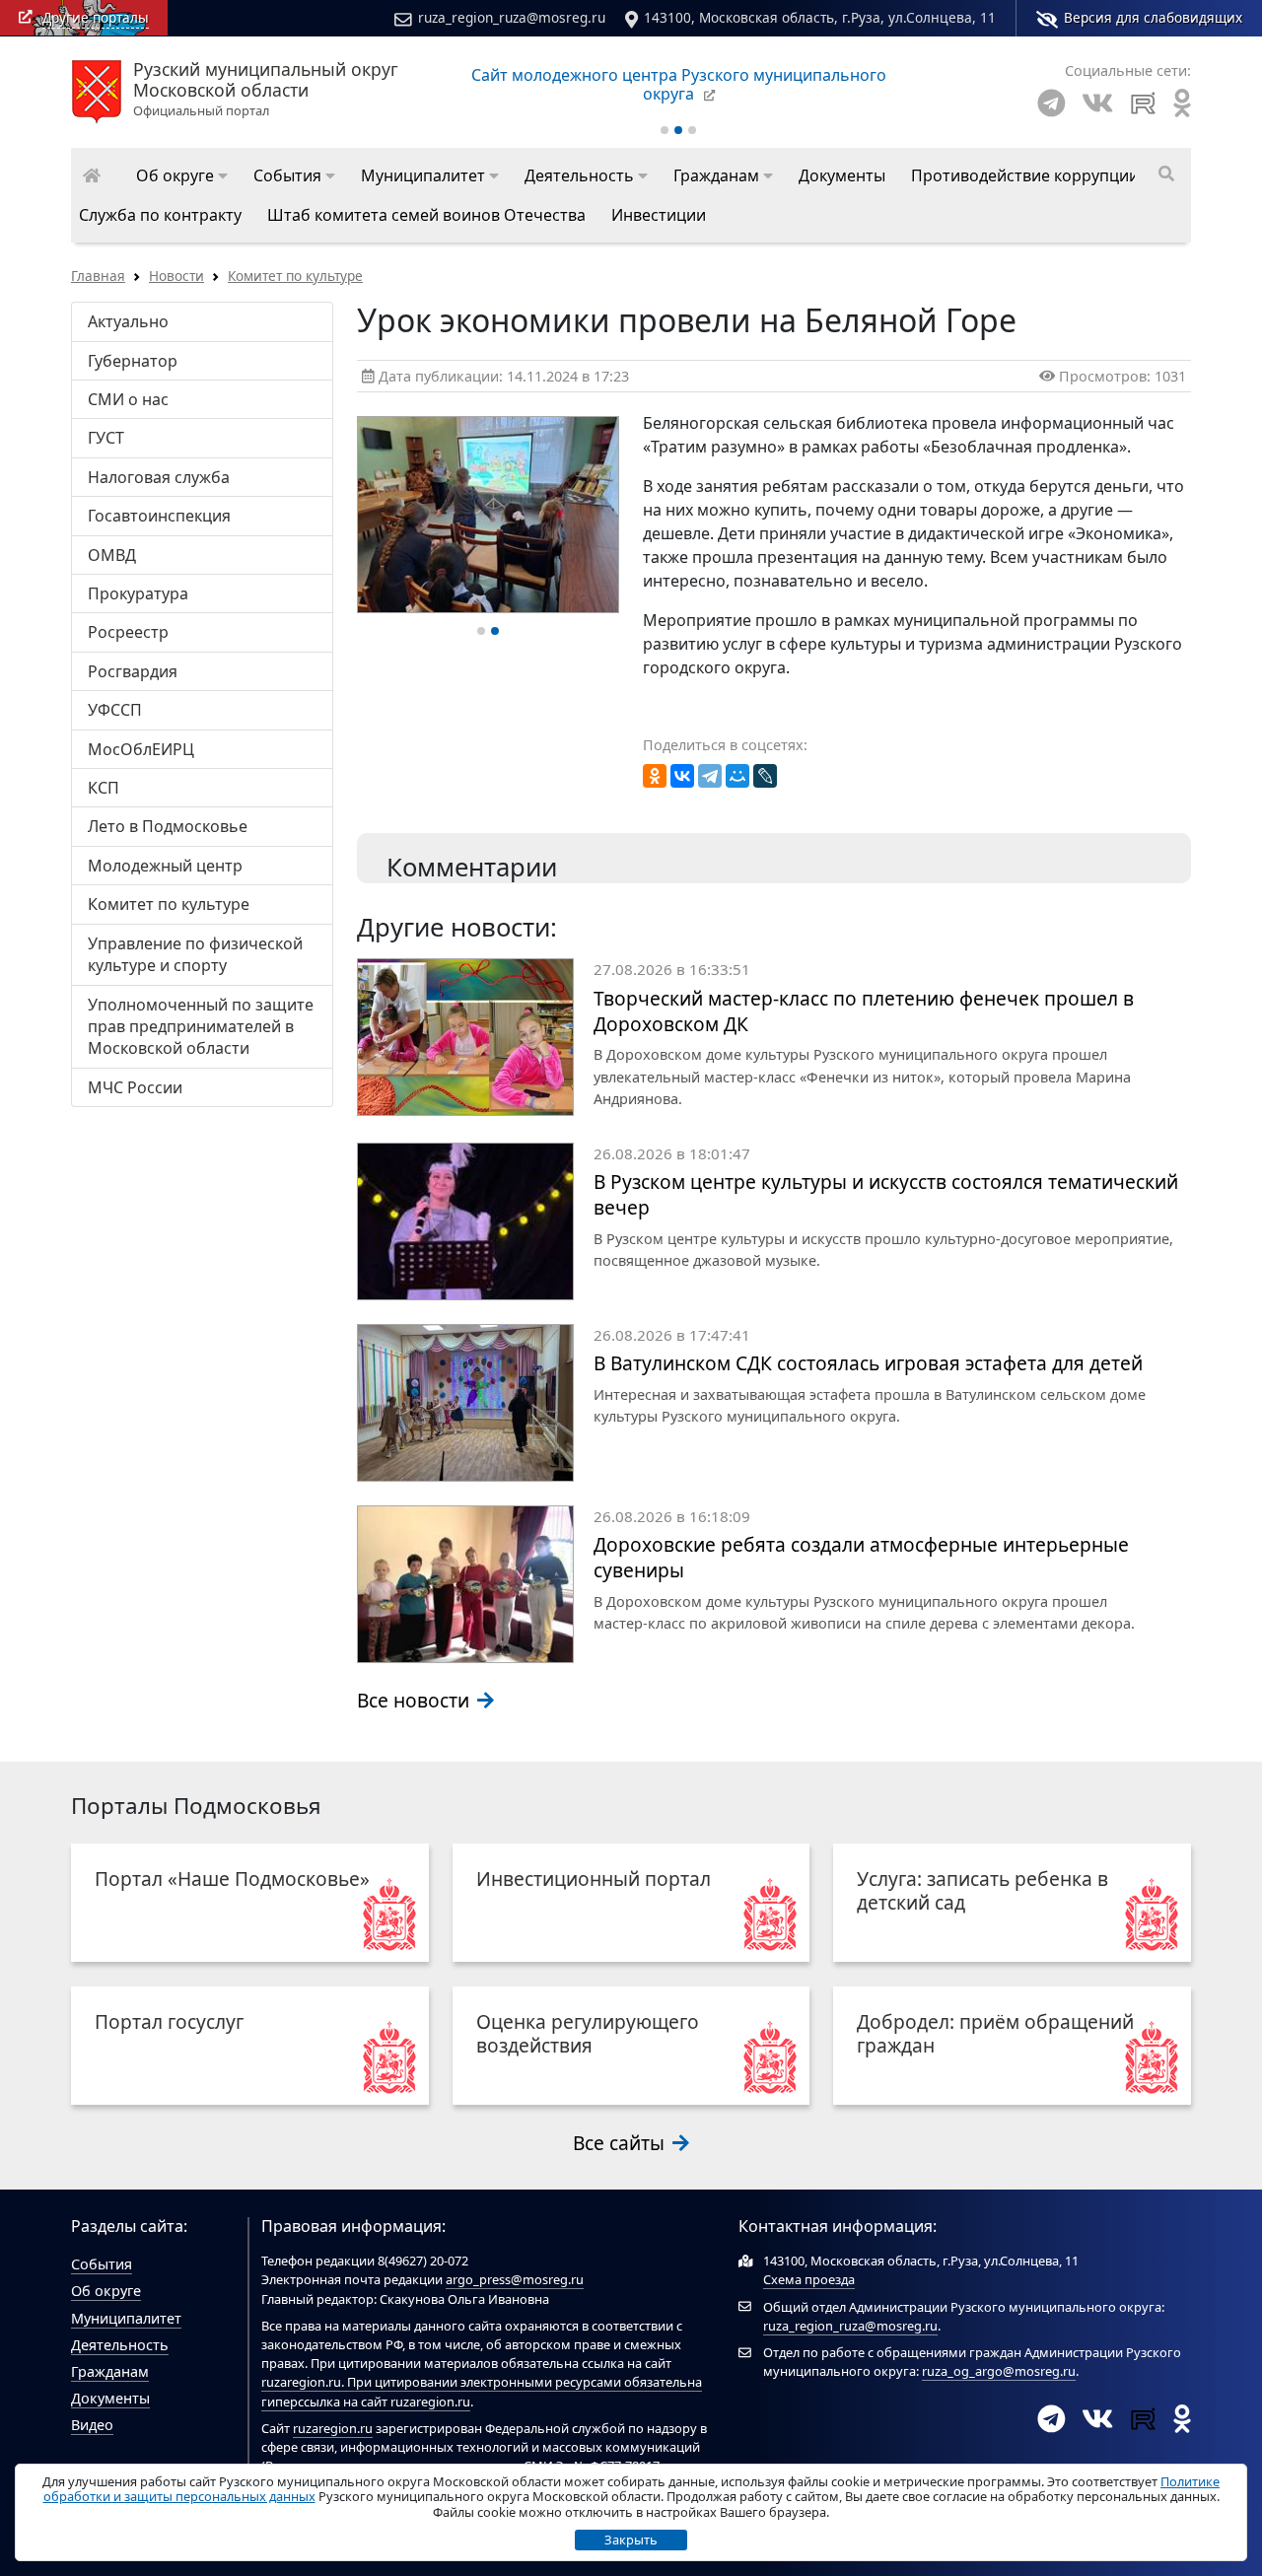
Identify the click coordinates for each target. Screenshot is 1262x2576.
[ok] (1182, 103)
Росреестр (128, 632)
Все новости (416, 1700)
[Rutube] (1143, 103)
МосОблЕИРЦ (141, 749)
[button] (182, 175)
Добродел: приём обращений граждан (995, 2033)
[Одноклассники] (655, 776)
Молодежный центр (165, 866)
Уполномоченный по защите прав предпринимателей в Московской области (201, 1027)
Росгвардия (133, 671)
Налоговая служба (159, 477)
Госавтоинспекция (159, 516)
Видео (92, 2425)
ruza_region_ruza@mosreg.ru (512, 17)
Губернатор (133, 361)
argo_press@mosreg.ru (515, 2279)
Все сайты (621, 2143)
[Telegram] (1052, 103)
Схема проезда (809, 2279)
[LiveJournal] (765, 776)
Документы (110, 2398)
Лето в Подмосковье (168, 826)
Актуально (128, 321)
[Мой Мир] (737, 776)
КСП (104, 788)
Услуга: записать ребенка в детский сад (982, 1890)
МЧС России (135, 1087)
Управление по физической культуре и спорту (195, 954)
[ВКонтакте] (682, 776)
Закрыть (631, 2540)
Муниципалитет (126, 2318)
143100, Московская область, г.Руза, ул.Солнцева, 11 (820, 17)
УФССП (115, 710)
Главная (98, 276)
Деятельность (120, 2345)
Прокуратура (138, 593)
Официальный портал (266, 90)
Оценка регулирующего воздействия (588, 2033)
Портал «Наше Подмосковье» (232, 1879)
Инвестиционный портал (594, 1879)
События (102, 2264)
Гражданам (110, 2371)
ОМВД (112, 555)
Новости (176, 276)
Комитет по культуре (295, 276)
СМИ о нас (128, 399)
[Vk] (1097, 103)
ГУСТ (106, 438)
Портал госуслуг (169, 2021)
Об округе (106, 2291)
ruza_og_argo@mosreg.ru (999, 2371)
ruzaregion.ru (301, 2382)
